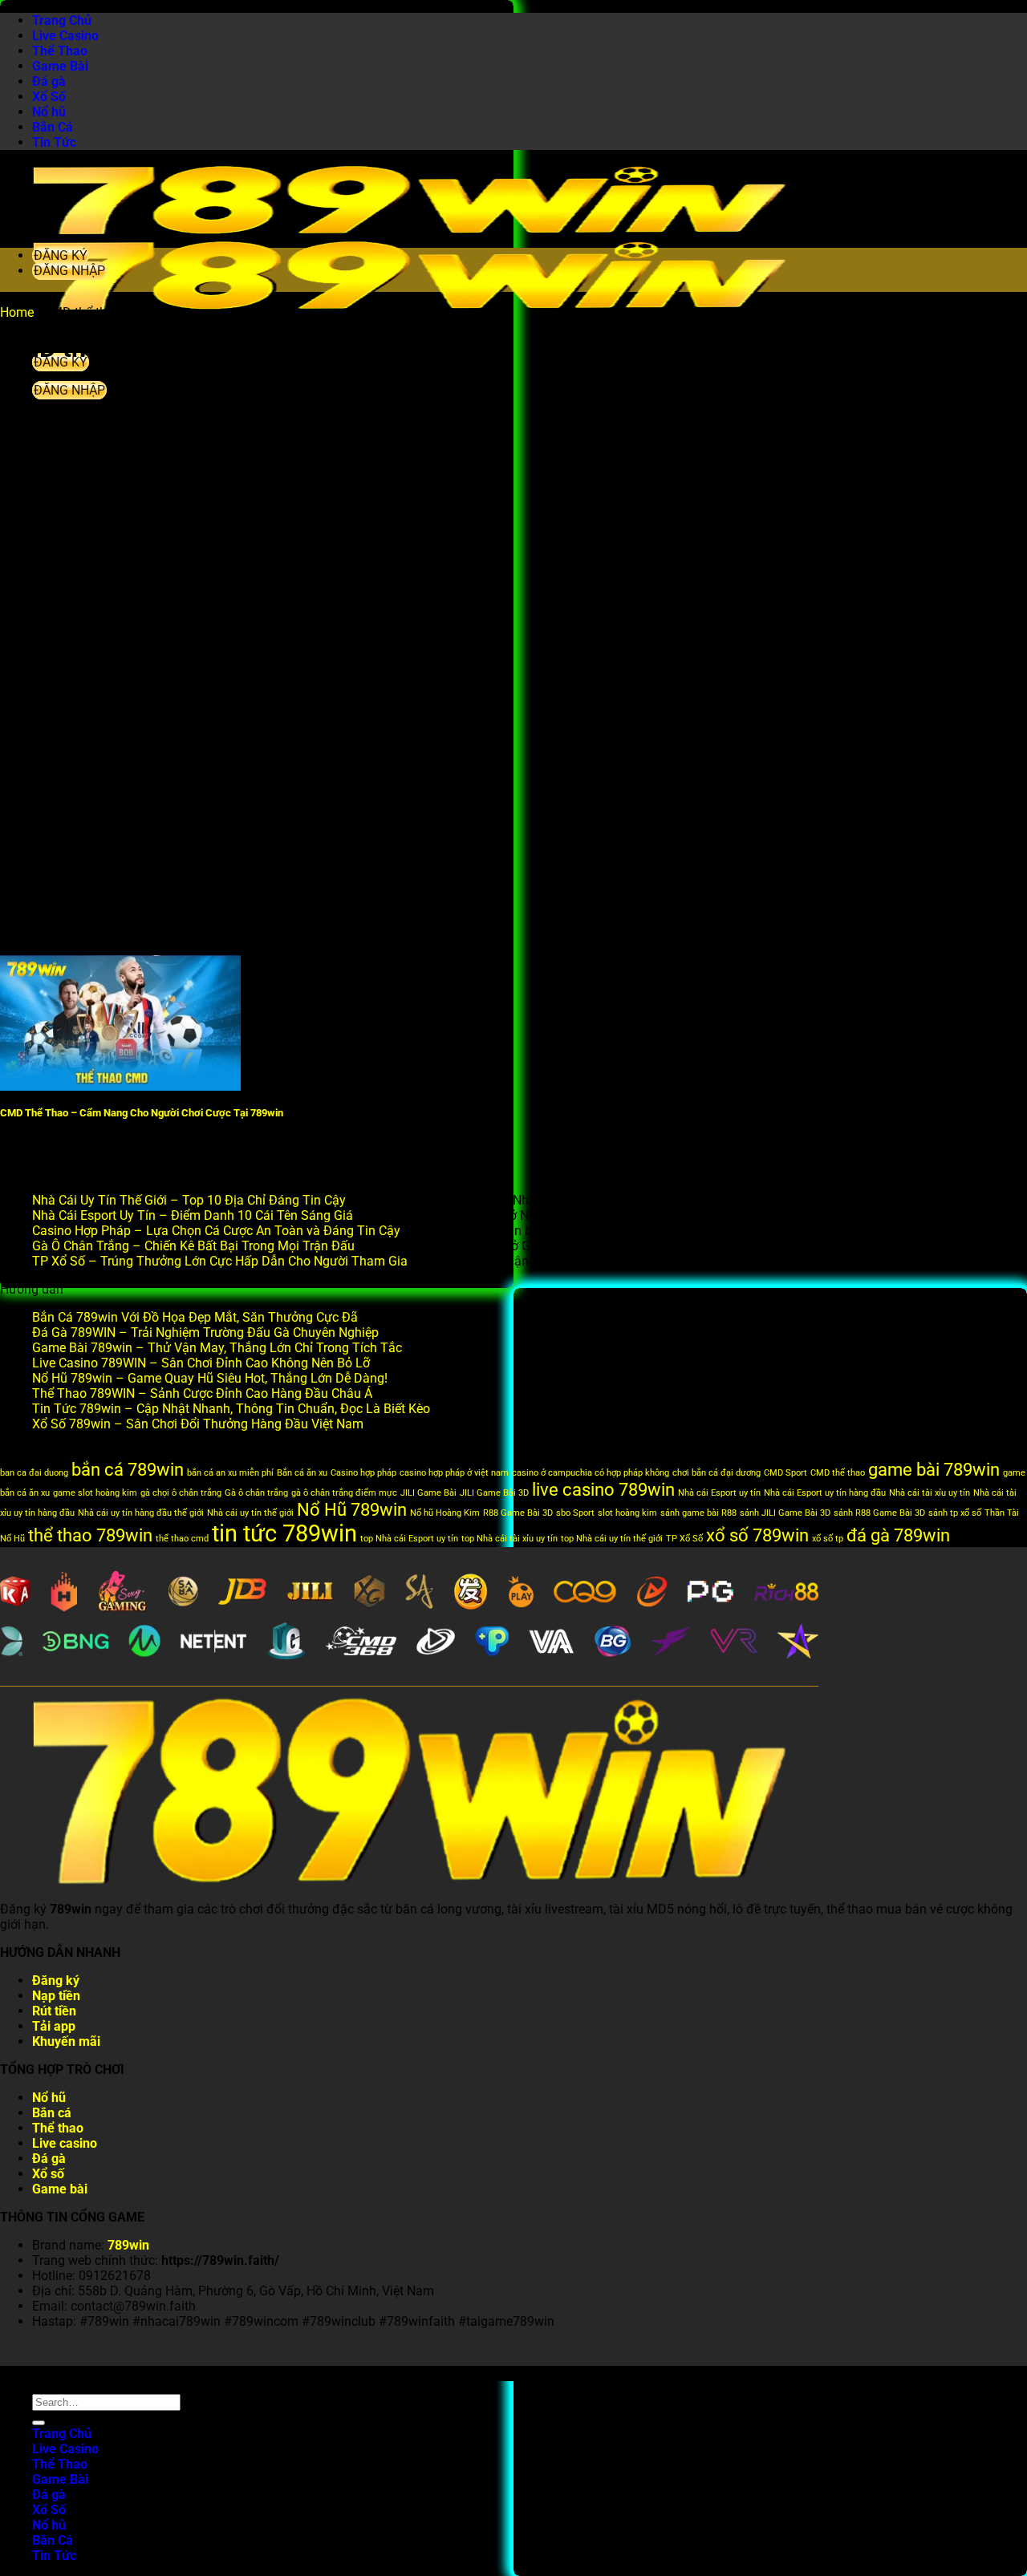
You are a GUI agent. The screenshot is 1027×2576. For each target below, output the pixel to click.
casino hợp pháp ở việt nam (454, 1473)
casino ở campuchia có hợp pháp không (591, 1473)
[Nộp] (39, 2423)
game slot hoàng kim (95, 1493)
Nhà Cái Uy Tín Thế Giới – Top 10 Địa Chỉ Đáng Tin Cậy (189, 1200)
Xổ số (48, 2174)
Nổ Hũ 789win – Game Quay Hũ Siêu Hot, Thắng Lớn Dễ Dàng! (210, 1378)
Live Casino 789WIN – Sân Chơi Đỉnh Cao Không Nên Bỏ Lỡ (201, 1363)
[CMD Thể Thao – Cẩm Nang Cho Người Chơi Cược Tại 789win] (120, 1086)
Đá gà (49, 81)
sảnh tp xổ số (955, 1513)
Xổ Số (49, 97)
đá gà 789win (898, 1535)
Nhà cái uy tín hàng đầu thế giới (141, 1513)
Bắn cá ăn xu (302, 1473)
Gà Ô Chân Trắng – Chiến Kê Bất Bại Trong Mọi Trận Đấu (193, 1246)
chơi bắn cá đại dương (716, 1473)
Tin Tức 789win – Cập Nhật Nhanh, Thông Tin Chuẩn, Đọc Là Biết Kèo (231, 1409)
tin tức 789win (284, 1533)
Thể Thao (60, 51)
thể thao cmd (182, 1539)
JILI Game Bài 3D (494, 1493)
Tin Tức (54, 142)
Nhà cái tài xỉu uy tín (930, 1493)
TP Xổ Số (684, 1539)
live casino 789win (603, 1490)
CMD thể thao (838, 1473)
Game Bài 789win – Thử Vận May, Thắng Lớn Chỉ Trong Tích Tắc (217, 1348)
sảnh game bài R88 (698, 1513)
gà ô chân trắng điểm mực (344, 1493)
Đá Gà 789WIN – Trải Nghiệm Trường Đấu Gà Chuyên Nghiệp (205, 1333)
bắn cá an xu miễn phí (230, 1473)
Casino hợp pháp (363, 1473)
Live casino (65, 2143)
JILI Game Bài (428, 1493)
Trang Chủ (62, 20)
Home (17, 312)
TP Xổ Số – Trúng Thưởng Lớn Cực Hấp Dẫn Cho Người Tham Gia (220, 1261)
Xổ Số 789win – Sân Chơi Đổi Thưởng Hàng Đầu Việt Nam (198, 1424)
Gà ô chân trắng (256, 1493)
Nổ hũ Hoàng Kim (445, 1513)
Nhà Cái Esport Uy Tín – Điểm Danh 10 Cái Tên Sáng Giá (193, 1215)
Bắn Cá (53, 127)
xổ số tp (828, 1539)
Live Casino (65, 36)
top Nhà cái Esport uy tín (409, 1539)
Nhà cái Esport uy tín (719, 1493)
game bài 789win (934, 1470)
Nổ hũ (49, 112)
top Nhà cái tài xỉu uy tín (509, 1539)
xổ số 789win (757, 1535)
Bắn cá (52, 2113)
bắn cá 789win (128, 1470)
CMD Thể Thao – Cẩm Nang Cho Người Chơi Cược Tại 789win (142, 1113)
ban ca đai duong (34, 1473)
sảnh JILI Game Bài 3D (785, 1513)
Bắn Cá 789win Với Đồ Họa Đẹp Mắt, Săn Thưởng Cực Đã (195, 1317)
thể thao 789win (90, 1535)
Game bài (60, 2189)
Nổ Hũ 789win (352, 1510)
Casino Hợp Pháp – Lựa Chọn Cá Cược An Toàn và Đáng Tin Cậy (216, 1231)
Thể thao (58, 2128)
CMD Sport (785, 1473)
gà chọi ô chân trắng (181, 1493)
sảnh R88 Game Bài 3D (879, 1513)
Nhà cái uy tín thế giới (250, 1513)
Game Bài (60, 66)
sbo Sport (575, 1513)
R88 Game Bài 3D (518, 1513)
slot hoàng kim (627, 1513)
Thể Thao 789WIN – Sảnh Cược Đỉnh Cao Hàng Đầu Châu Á (202, 1393)
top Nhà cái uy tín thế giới (612, 1539)
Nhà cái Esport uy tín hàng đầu (825, 1493)
